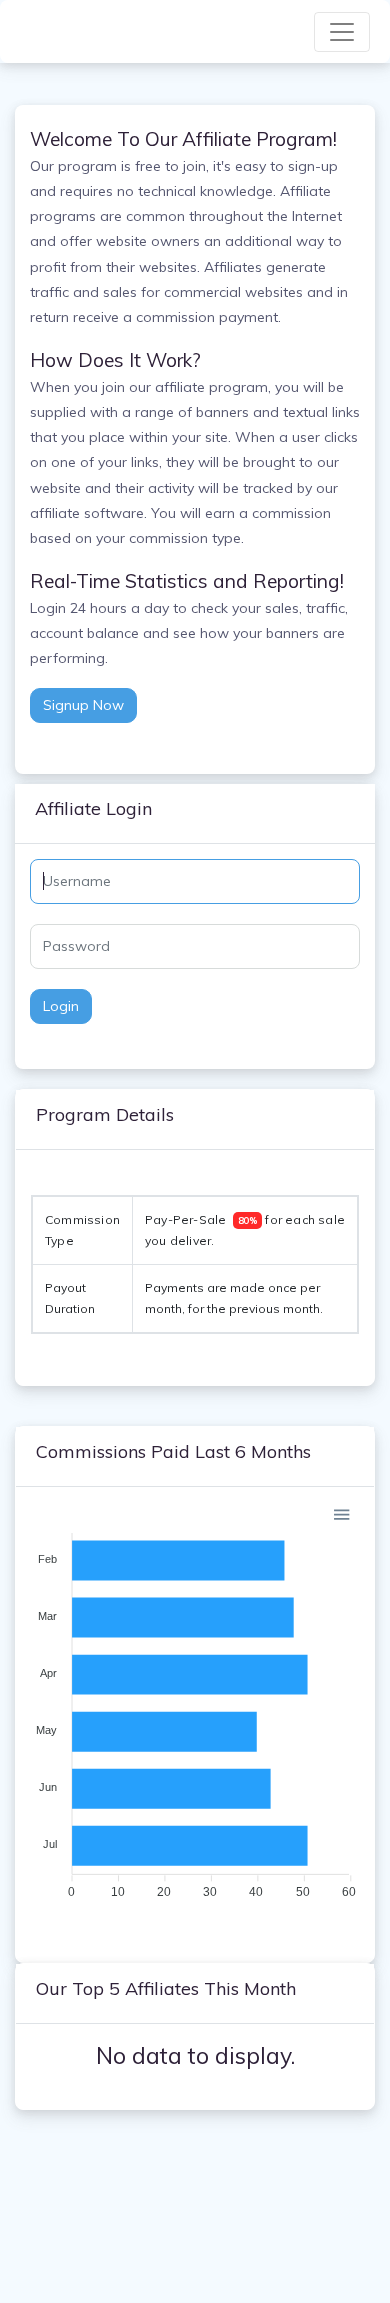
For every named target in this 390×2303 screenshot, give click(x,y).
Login (61, 1006)
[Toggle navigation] (342, 32)
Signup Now (83, 705)
